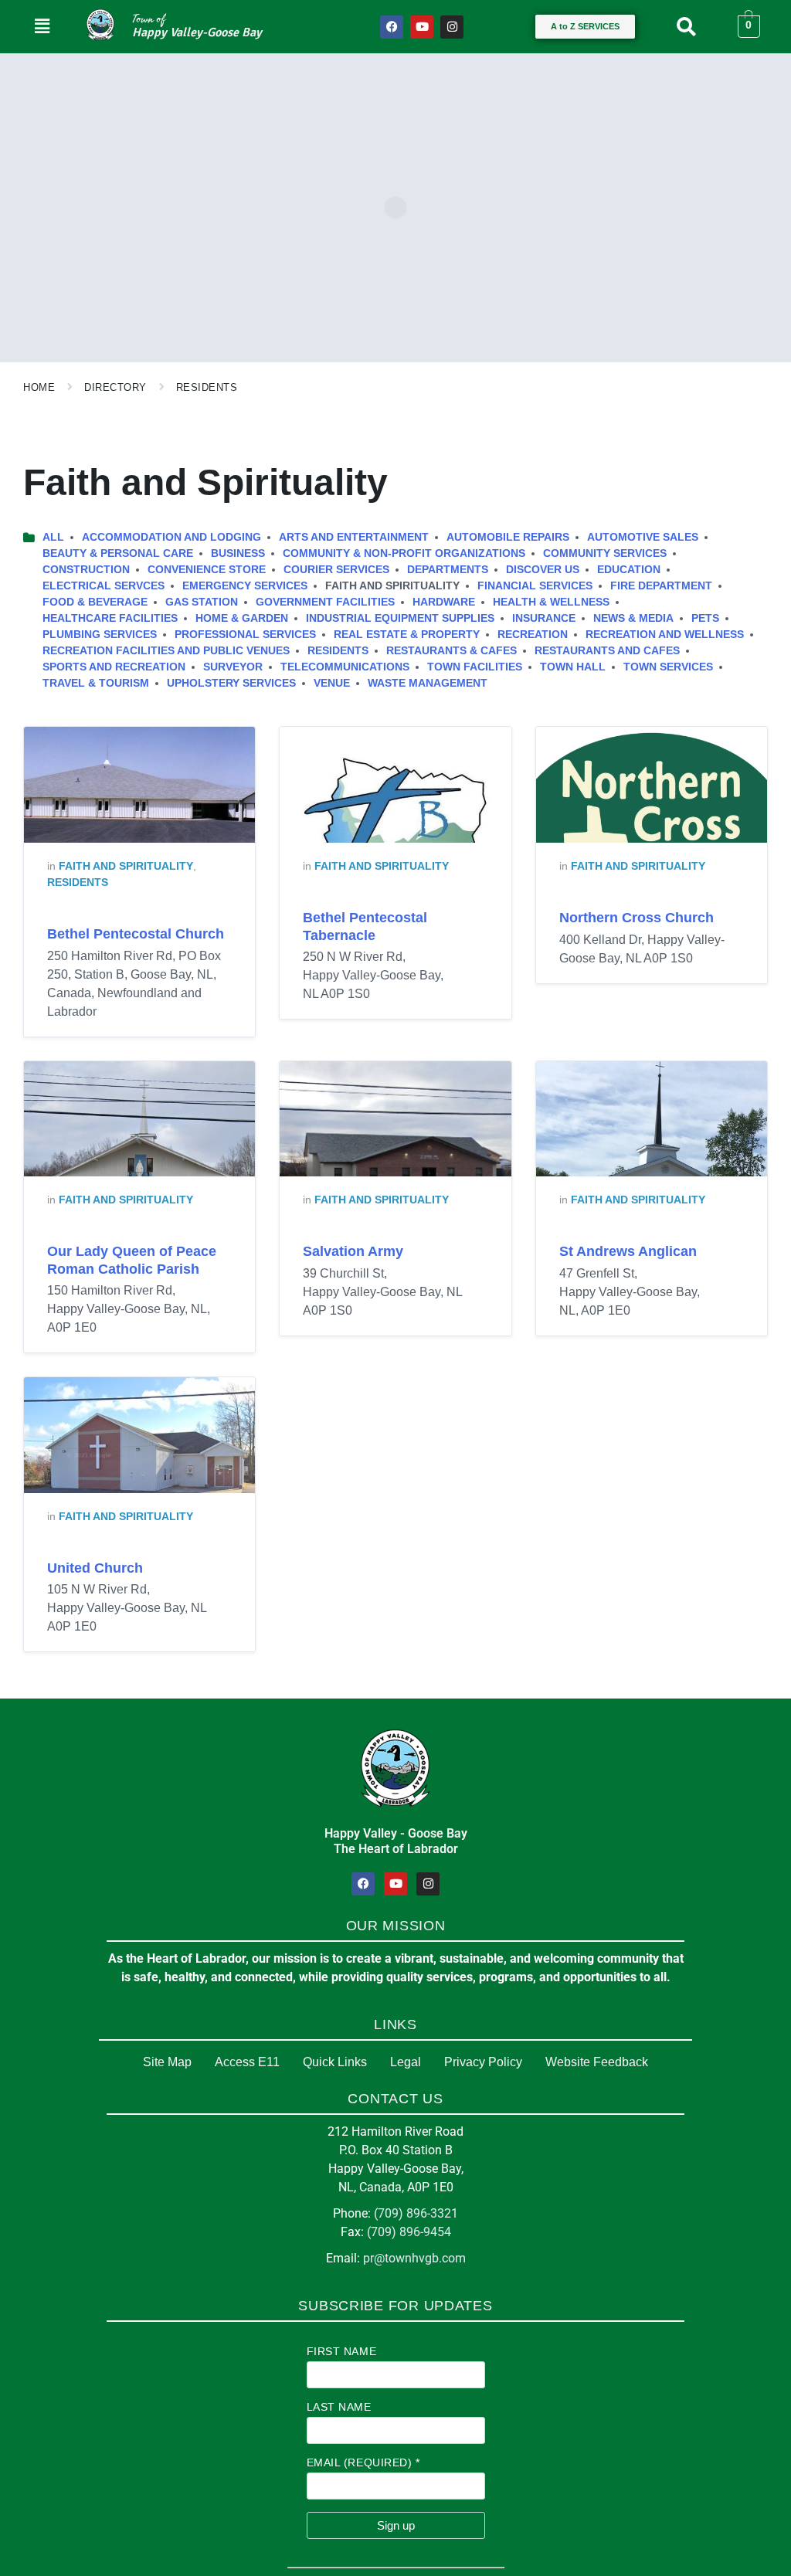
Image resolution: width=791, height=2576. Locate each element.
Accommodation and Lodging (171, 537)
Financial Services (535, 585)
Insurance (544, 618)
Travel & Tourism (96, 683)
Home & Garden (242, 618)
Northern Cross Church (637, 918)
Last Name (339, 2407)
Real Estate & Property (407, 634)
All (53, 537)
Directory (115, 387)
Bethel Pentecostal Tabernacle (365, 927)
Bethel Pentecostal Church (136, 934)
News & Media (633, 618)
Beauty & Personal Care (118, 553)
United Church (95, 1568)
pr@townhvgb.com (414, 2258)
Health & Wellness (551, 602)
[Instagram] (452, 27)
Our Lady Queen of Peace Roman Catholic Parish (132, 1260)
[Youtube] (422, 27)
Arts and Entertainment (354, 537)
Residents (207, 387)
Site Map (167, 2062)
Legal (406, 2062)
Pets (705, 618)
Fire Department (661, 585)
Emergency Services (245, 585)
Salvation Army (353, 1251)
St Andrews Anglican (628, 1251)
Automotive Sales (643, 537)
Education (629, 569)
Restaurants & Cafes (452, 650)
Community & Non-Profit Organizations (404, 553)
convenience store (207, 569)
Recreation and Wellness (665, 634)
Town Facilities (475, 667)
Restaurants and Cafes (607, 650)
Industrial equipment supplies (400, 618)
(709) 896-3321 (416, 2213)
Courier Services (336, 569)
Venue (332, 683)
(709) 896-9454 (409, 2232)
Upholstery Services (231, 683)
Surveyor (233, 667)
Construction (86, 569)
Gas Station (202, 602)
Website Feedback (597, 2062)
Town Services (668, 667)
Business (238, 553)
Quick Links (335, 2062)
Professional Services (245, 634)
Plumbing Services (100, 634)
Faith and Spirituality (126, 866)
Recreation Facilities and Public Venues (166, 650)
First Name (342, 2351)
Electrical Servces (104, 585)
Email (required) (363, 2462)
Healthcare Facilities (110, 618)
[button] (42, 26)
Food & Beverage (95, 602)
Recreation (533, 634)
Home (39, 387)
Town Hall (573, 667)
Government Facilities (325, 602)
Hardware (444, 602)
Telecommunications (345, 667)
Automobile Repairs (508, 537)
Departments (448, 569)
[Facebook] (392, 27)
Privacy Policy (483, 2062)
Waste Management (428, 683)
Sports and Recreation (114, 667)
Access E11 (247, 2062)
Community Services (605, 553)
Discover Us (543, 569)
